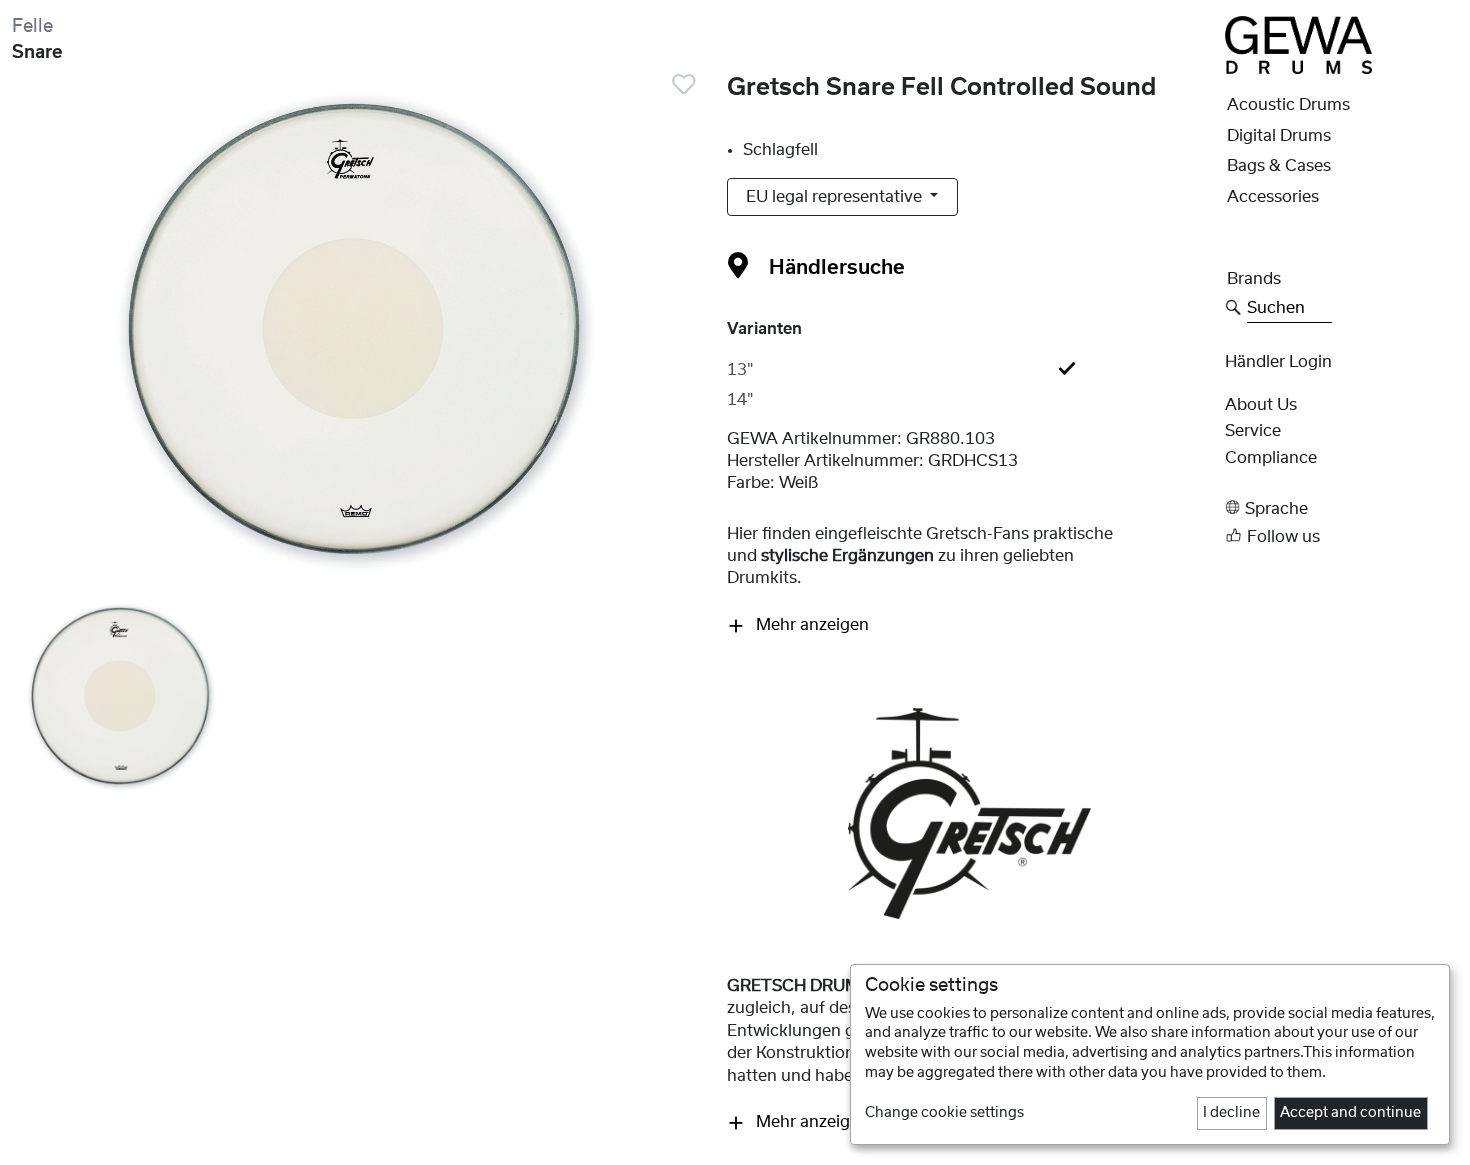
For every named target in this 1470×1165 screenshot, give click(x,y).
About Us (1261, 405)
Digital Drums (1279, 136)
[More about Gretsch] (969, 813)
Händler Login (1278, 362)
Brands (1254, 279)
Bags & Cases (1279, 166)
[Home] (1298, 44)
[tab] (970, 370)
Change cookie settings (944, 1113)
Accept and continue (1350, 1113)
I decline (1231, 1113)
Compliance (1271, 458)
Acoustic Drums (1288, 105)
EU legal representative (836, 197)
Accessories (1273, 197)
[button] (1341, 507)
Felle (32, 26)
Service (1253, 431)
